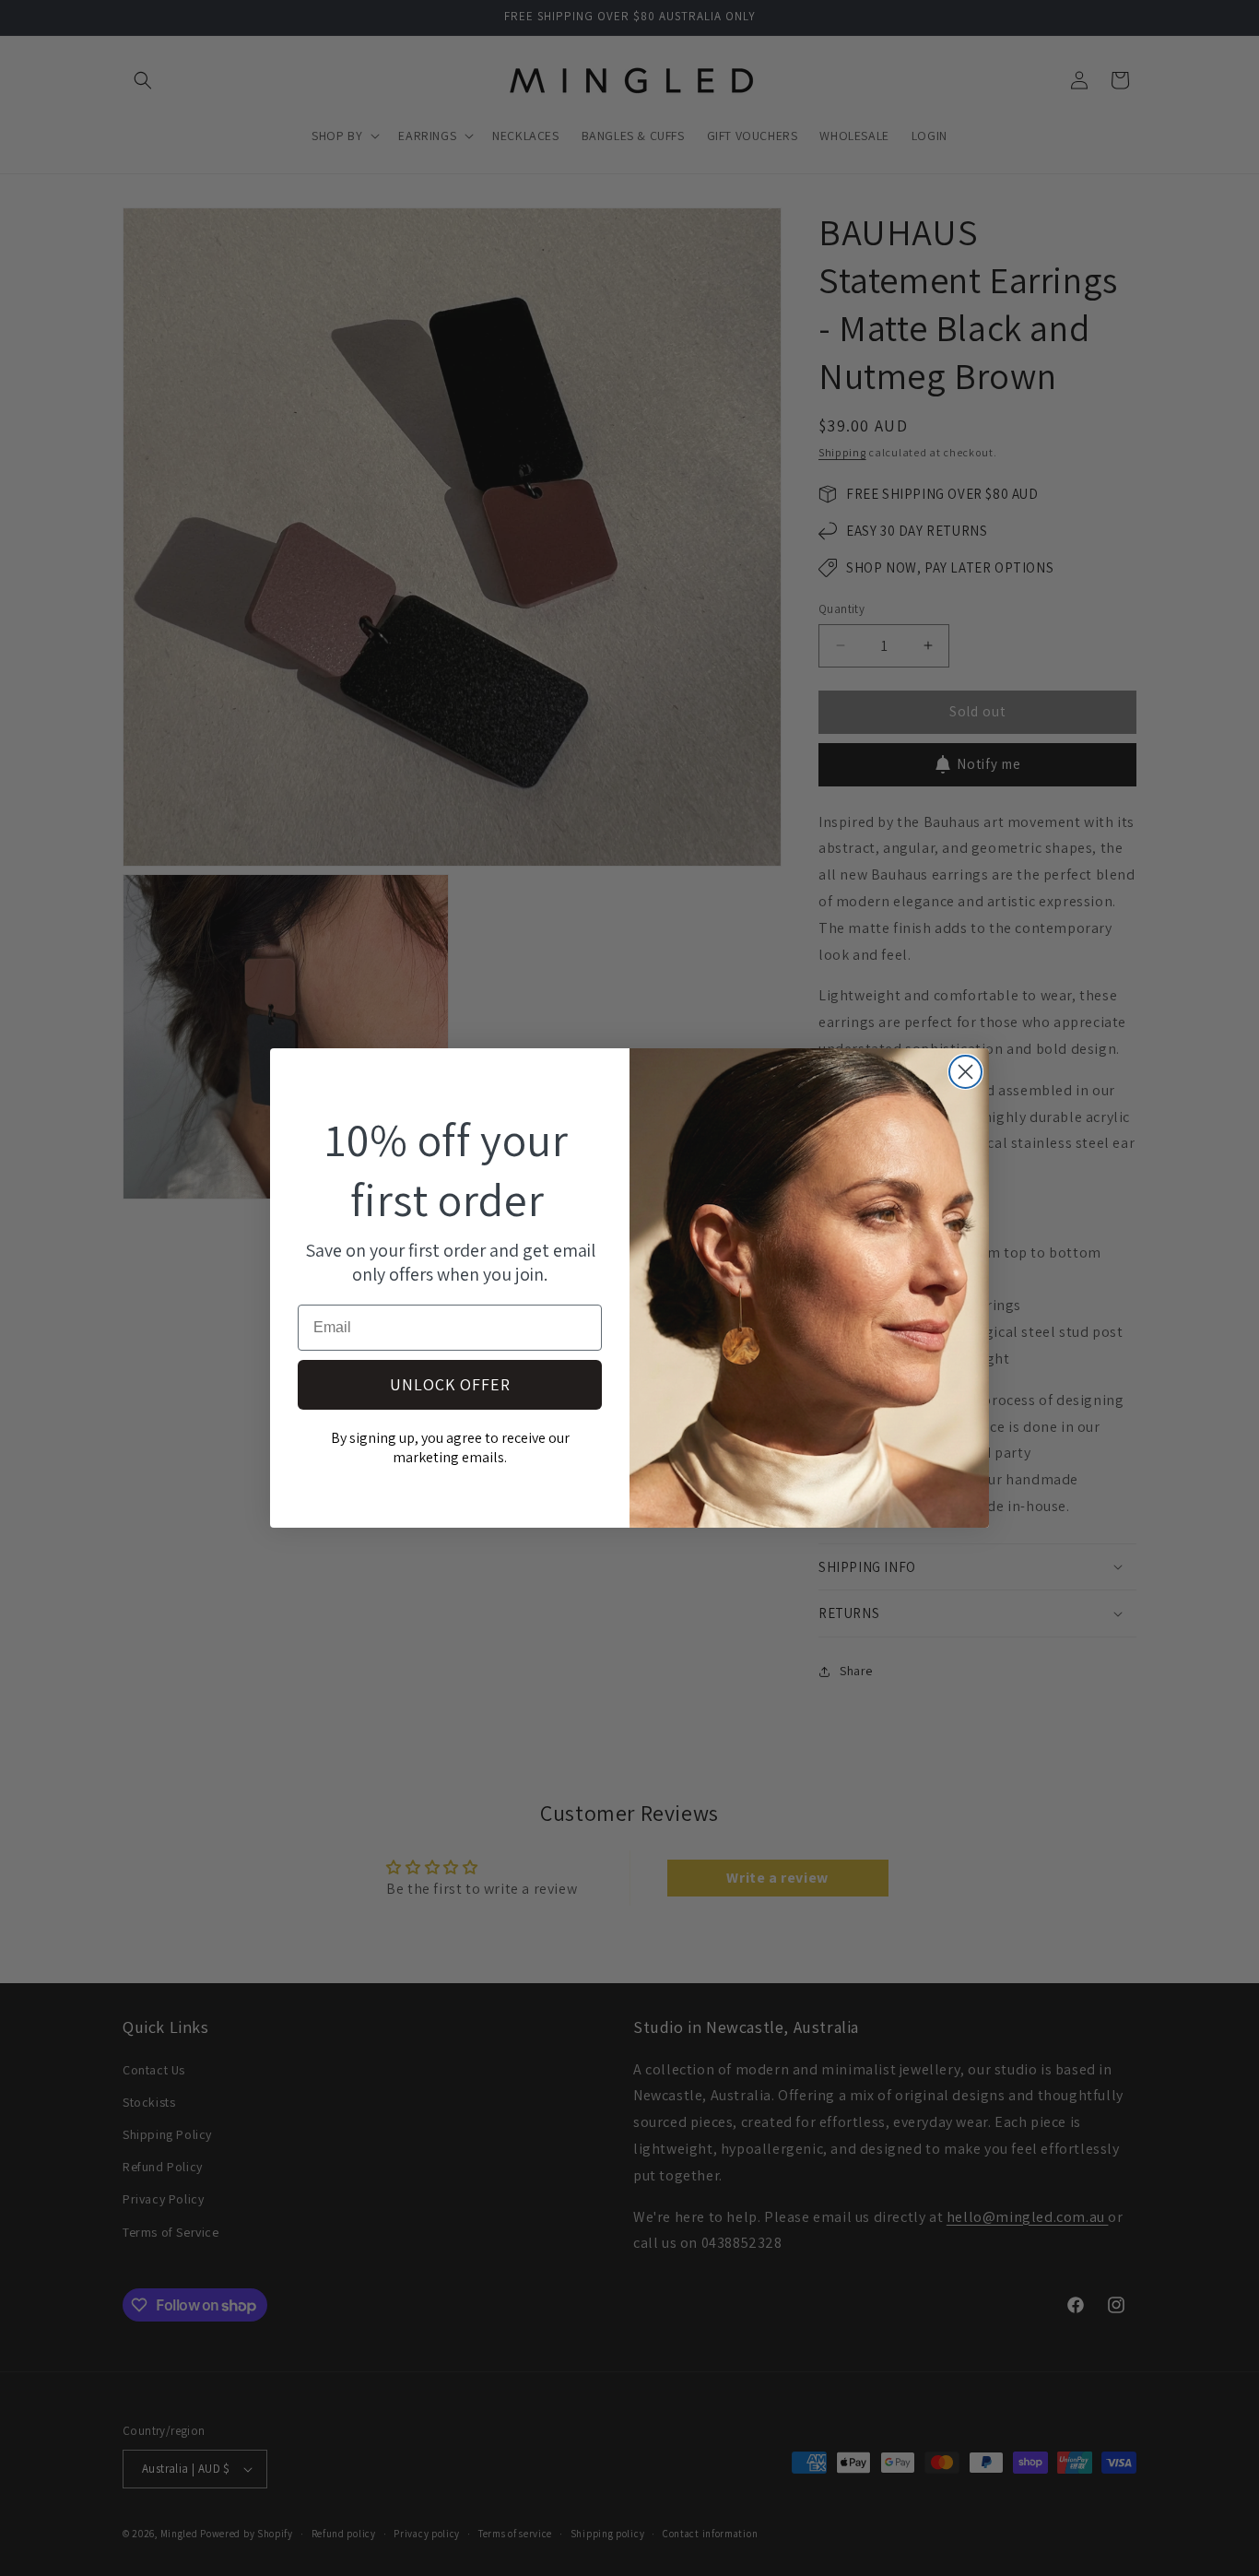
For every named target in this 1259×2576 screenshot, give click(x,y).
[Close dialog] (965, 1072)
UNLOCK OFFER (450, 1384)
